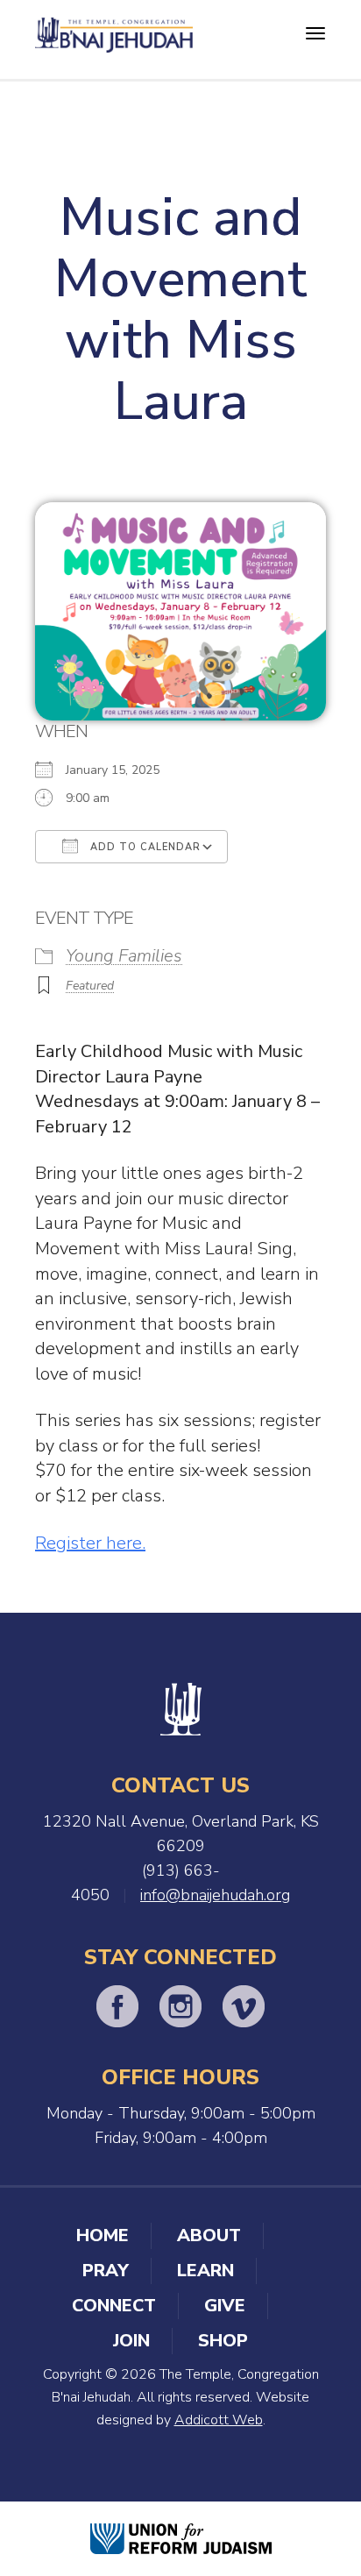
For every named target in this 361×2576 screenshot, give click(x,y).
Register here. (90, 1543)
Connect (114, 2306)
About (209, 2235)
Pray (106, 2271)
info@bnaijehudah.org (215, 1895)
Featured (90, 986)
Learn (205, 2271)
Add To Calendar (144, 847)
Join (131, 2341)
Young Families (124, 956)
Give (225, 2306)
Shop (223, 2341)
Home (103, 2235)
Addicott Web (219, 2420)
